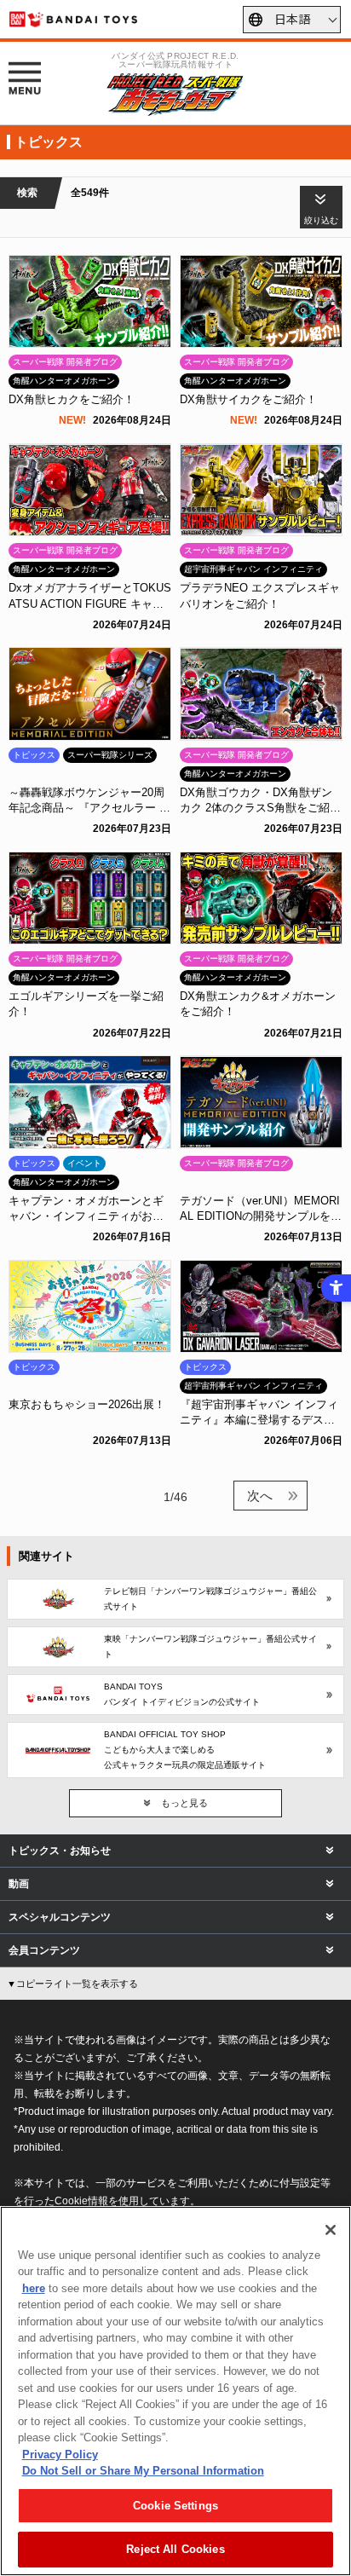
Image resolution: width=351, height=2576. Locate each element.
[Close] (331, 2230)
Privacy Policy (60, 2455)
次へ (260, 1496)
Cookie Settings (175, 2506)
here (34, 2288)
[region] (175, 2391)
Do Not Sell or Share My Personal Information (143, 2471)
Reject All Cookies (175, 2549)
